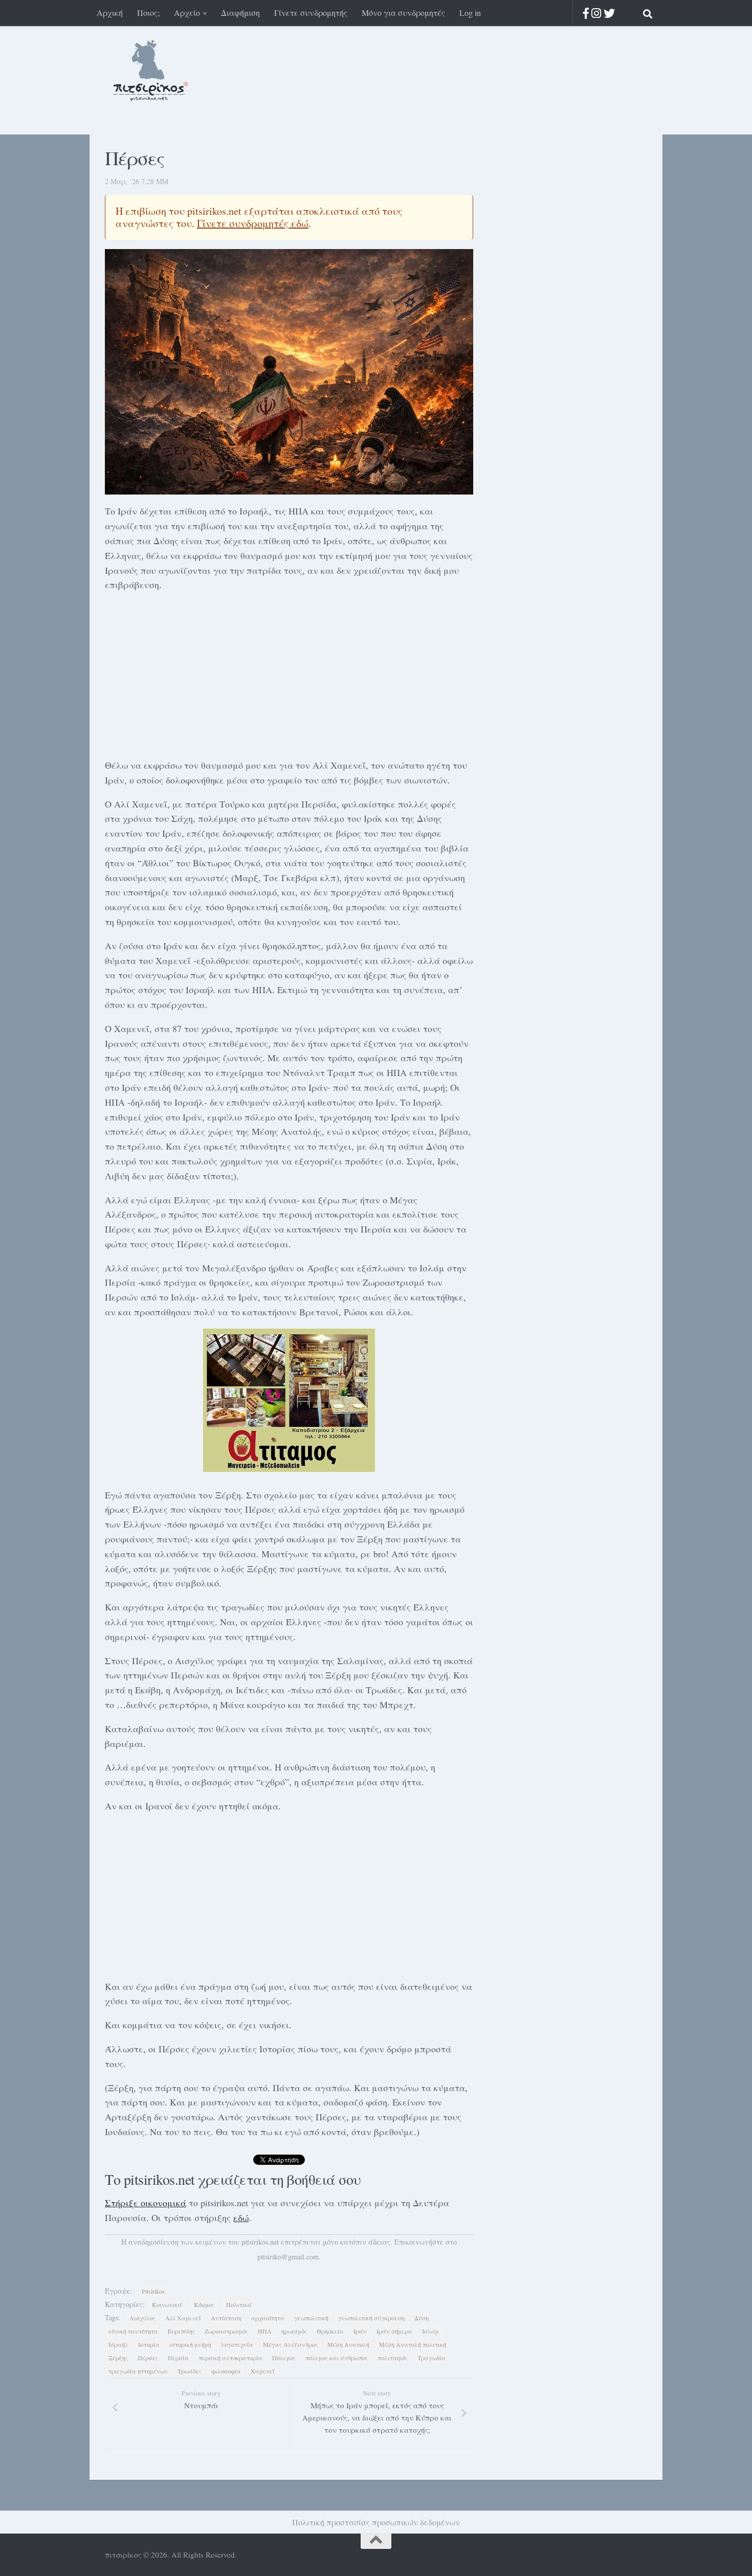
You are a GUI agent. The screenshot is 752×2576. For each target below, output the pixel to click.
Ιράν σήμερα (394, 2331)
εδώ (241, 2217)
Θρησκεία (330, 2331)
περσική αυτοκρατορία (230, 2358)
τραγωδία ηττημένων (138, 2371)
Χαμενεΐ (263, 2371)
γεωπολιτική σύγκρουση (371, 2318)
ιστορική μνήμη (190, 2344)
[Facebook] (586, 13)
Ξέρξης (118, 2358)
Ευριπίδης (181, 2331)
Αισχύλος (142, 2318)
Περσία (178, 2358)
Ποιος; (148, 13)
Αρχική (110, 13)
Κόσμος (204, 2304)
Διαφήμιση (240, 13)
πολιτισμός (393, 2358)
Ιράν (360, 2331)
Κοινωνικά (167, 2304)
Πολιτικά (239, 2304)
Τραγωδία (432, 2358)
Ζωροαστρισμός (226, 2331)
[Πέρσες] (289, 372)
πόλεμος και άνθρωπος (337, 2358)
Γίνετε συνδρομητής (311, 13)
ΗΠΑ (265, 2331)
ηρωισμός (294, 2331)
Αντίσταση (226, 2318)
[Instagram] (596, 13)
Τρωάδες (190, 2371)
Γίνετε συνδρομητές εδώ (253, 223)
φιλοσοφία (226, 2371)
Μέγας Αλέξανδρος (290, 2344)
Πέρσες (148, 2358)
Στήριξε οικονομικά (146, 2203)
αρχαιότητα (268, 2318)
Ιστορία (149, 2344)
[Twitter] (609, 13)
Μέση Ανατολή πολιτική (413, 2344)
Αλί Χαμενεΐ (183, 2318)
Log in (470, 13)
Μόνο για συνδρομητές (403, 13)
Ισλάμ (430, 2331)
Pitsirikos (153, 2291)
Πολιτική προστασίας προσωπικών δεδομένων (376, 2522)
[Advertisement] (289, 673)
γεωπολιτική (311, 2318)
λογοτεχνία (237, 2344)
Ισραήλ (118, 2344)
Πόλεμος (284, 2358)
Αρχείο (187, 13)
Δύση (422, 2318)
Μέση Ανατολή (348, 2344)
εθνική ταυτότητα (133, 2331)
